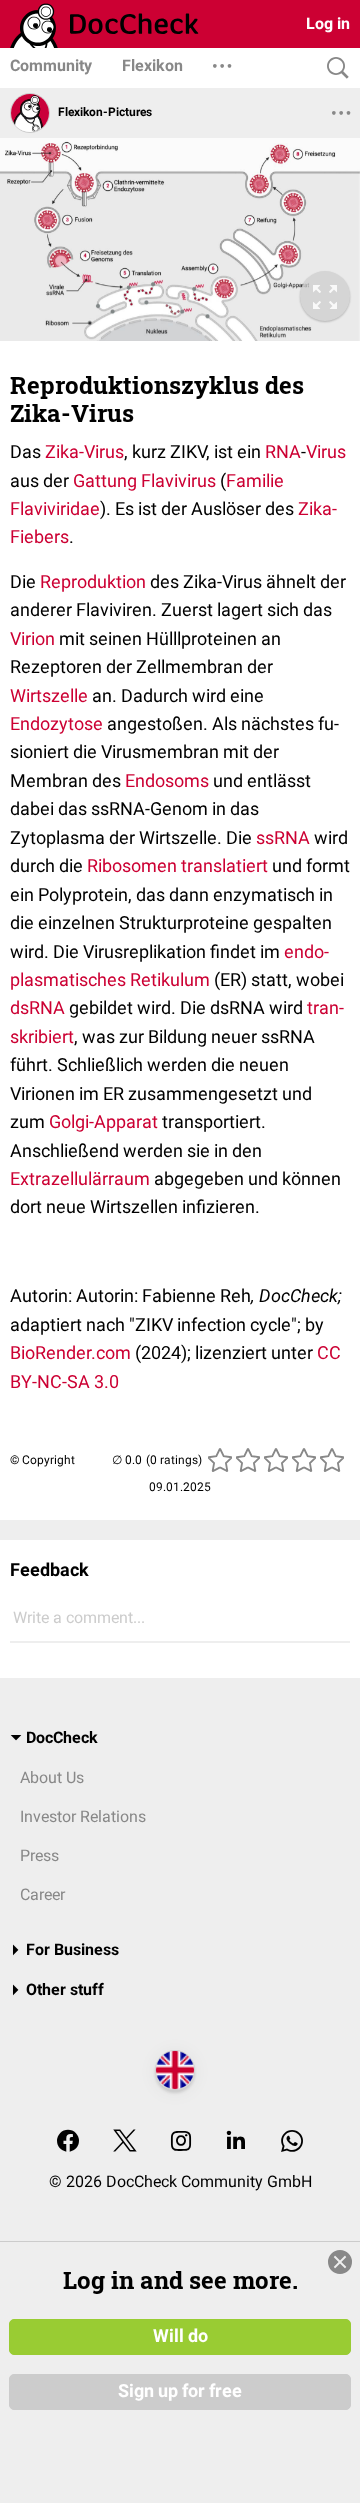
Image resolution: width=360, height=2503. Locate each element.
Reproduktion (93, 581)
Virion (32, 638)
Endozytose (56, 723)
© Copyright (42, 1460)
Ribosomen (132, 865)
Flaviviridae (55, 508)
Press (39, 1855)
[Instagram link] (181, 2142)
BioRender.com (70, 1352)
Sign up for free (180, 2391)
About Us (52, 1777)
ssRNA (283, 837)
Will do (180, 2336)
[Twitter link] (125, 2142)
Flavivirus (178, 480)
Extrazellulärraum (80, 1178)
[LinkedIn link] (236, 2142)
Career (42, 1894)
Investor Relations (83, 1816)
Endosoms (167, 780)
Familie (255, 480)
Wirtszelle (49, 695)
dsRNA (37, 1007)
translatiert (224, 865)
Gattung (105, 480)
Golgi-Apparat (103, 1121)
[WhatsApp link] (292, 2142)
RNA (283, 451)
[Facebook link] (68, 2142)
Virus (326, 451)
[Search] (333, 68)
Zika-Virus (84, 451)
